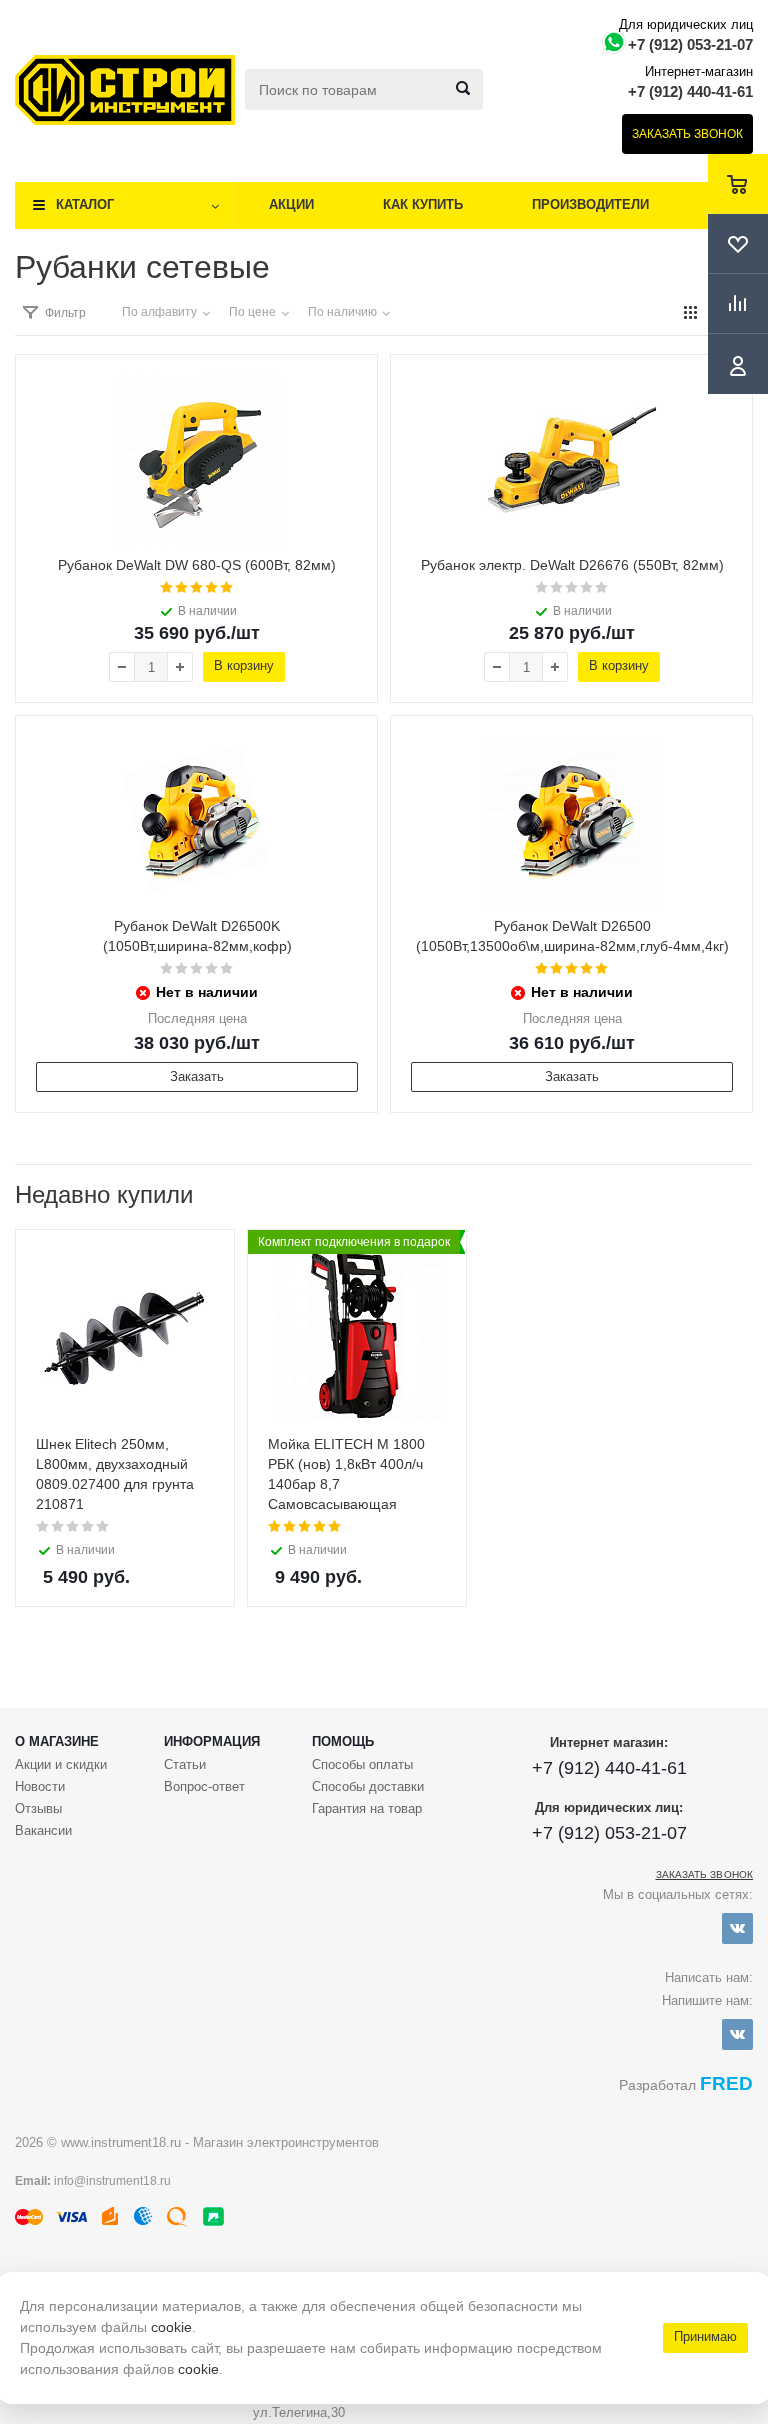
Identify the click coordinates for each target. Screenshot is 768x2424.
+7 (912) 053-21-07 (690, 44)
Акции (291, 204)
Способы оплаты (362, 1764)
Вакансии (43, 1830)
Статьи (185, 1764)
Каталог (85, 204)
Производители (590, 204)
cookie (171, 2327)
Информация (212, 1741)
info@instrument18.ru (112, 2181)
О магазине (57, 1741)
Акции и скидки (61, 1764)
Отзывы (38, 1808)
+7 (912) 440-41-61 (690, 91)
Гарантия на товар (367, 1808)
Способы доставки (368, 1786)
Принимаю (705, 2336)
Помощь (343, 1741)
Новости (40, 1786)
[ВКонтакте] (737, 1928)
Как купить (423, 204)
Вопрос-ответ (204, 1786)
